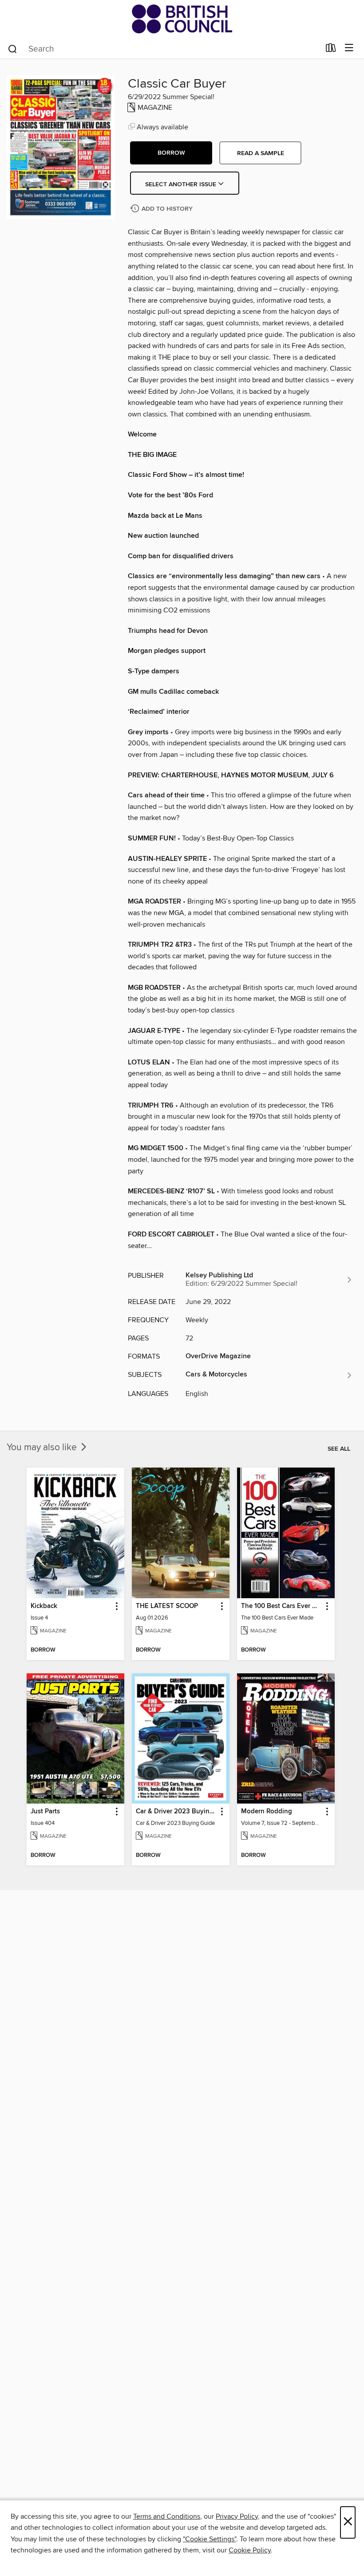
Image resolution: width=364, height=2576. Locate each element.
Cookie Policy (250, 2550)
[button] (171, 153)
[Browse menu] (349, 48)
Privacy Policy (237, 2516)
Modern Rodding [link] (267, 1812)
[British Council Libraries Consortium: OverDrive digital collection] (182, 19)
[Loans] (331, 50)
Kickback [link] (44, 1606)
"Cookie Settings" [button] (210, 2539)
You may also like (43, 1448)
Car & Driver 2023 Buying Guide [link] (176, 1812)
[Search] (13, 48)
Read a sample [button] (261, 153)
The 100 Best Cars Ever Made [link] (282, 1606)
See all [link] (339, 1449)
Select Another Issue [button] (182, 184)
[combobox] (164, 49)
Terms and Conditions (167, 2516)
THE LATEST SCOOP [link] (167, 1606)
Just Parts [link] (45, 1812)
